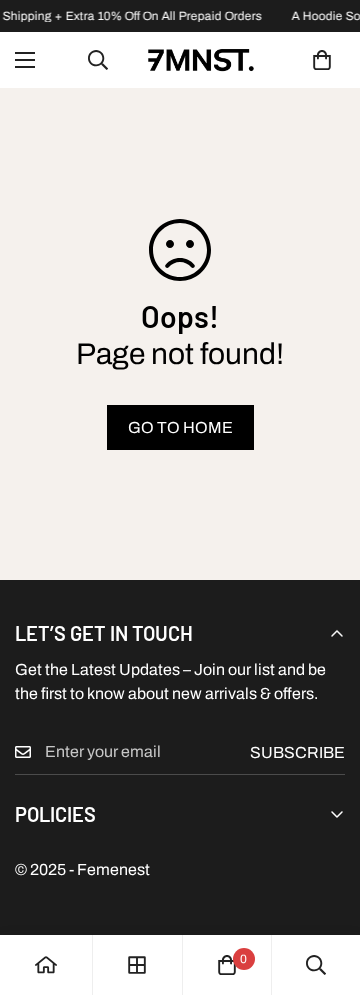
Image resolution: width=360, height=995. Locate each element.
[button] (322, 60)
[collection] (137, 965)
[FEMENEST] (200, 60)
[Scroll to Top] (324, 889)
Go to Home (180, 427)
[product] (46, 965)
